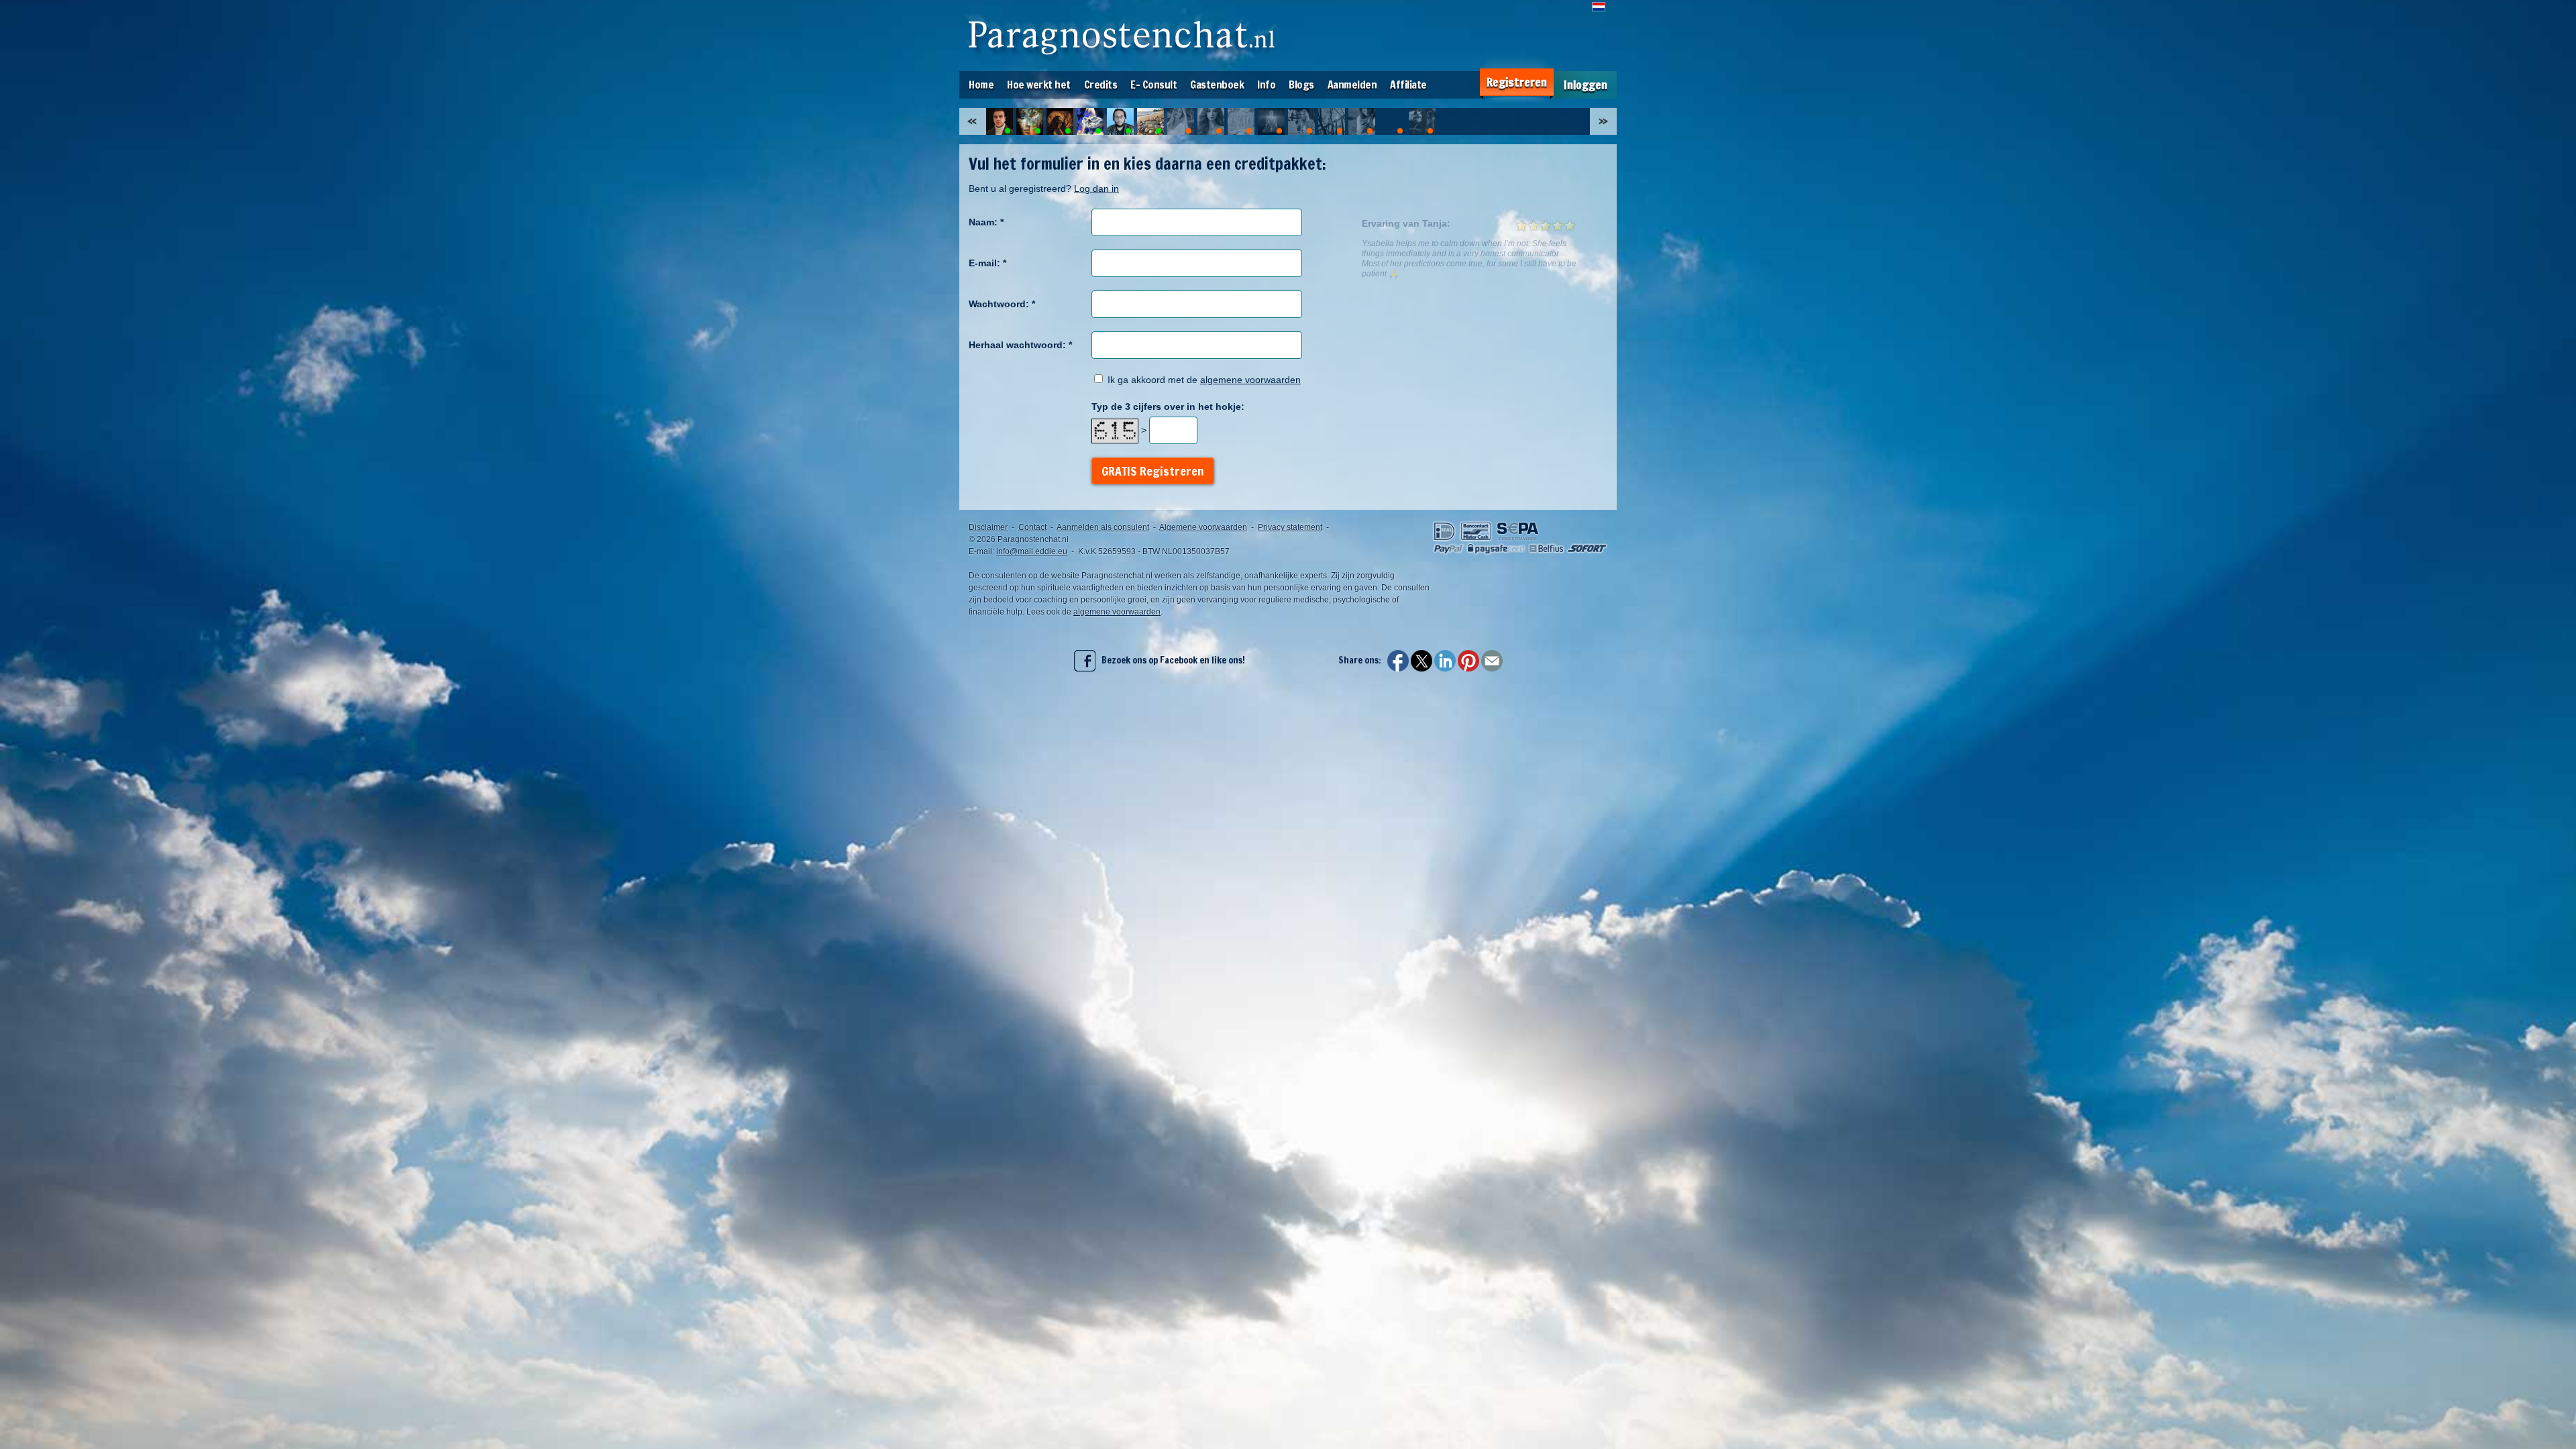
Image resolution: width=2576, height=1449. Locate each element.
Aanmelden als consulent (1103, 527)
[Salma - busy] (1211, 121)
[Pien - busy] (1422, 121)
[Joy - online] (1030, 121)
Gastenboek (1217, 85)
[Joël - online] (1120, 121)
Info (1266, 85)
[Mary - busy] (1241, 121)
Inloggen (1586, 85)
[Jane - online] (1150, 121)
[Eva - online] (1090, 121)
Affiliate (1408, 85)
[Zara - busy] (1301, 121)
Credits (1101, 85)
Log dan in (1096, 189)
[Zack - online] (1000, 121)
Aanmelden (1352, 85)
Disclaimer (988, 527)
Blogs (1301, 85)
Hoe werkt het (1039, 85)
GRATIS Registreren (1153, 471)
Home (981, 85)
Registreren (1517, 82)
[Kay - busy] (1392, 121)
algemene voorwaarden (1250, 380)
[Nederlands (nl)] (1599, 7)
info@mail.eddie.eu (1032, 551)
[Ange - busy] (1181, 121)
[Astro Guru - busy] (1271, 121)
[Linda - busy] (1332, 121)
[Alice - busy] (1362, 121)
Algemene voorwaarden (1203, 527)
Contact (1032, 527)
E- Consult (1153, 85)
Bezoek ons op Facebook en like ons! (1170, 660)
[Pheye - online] (1060, 121)
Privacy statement (1290, 527)
